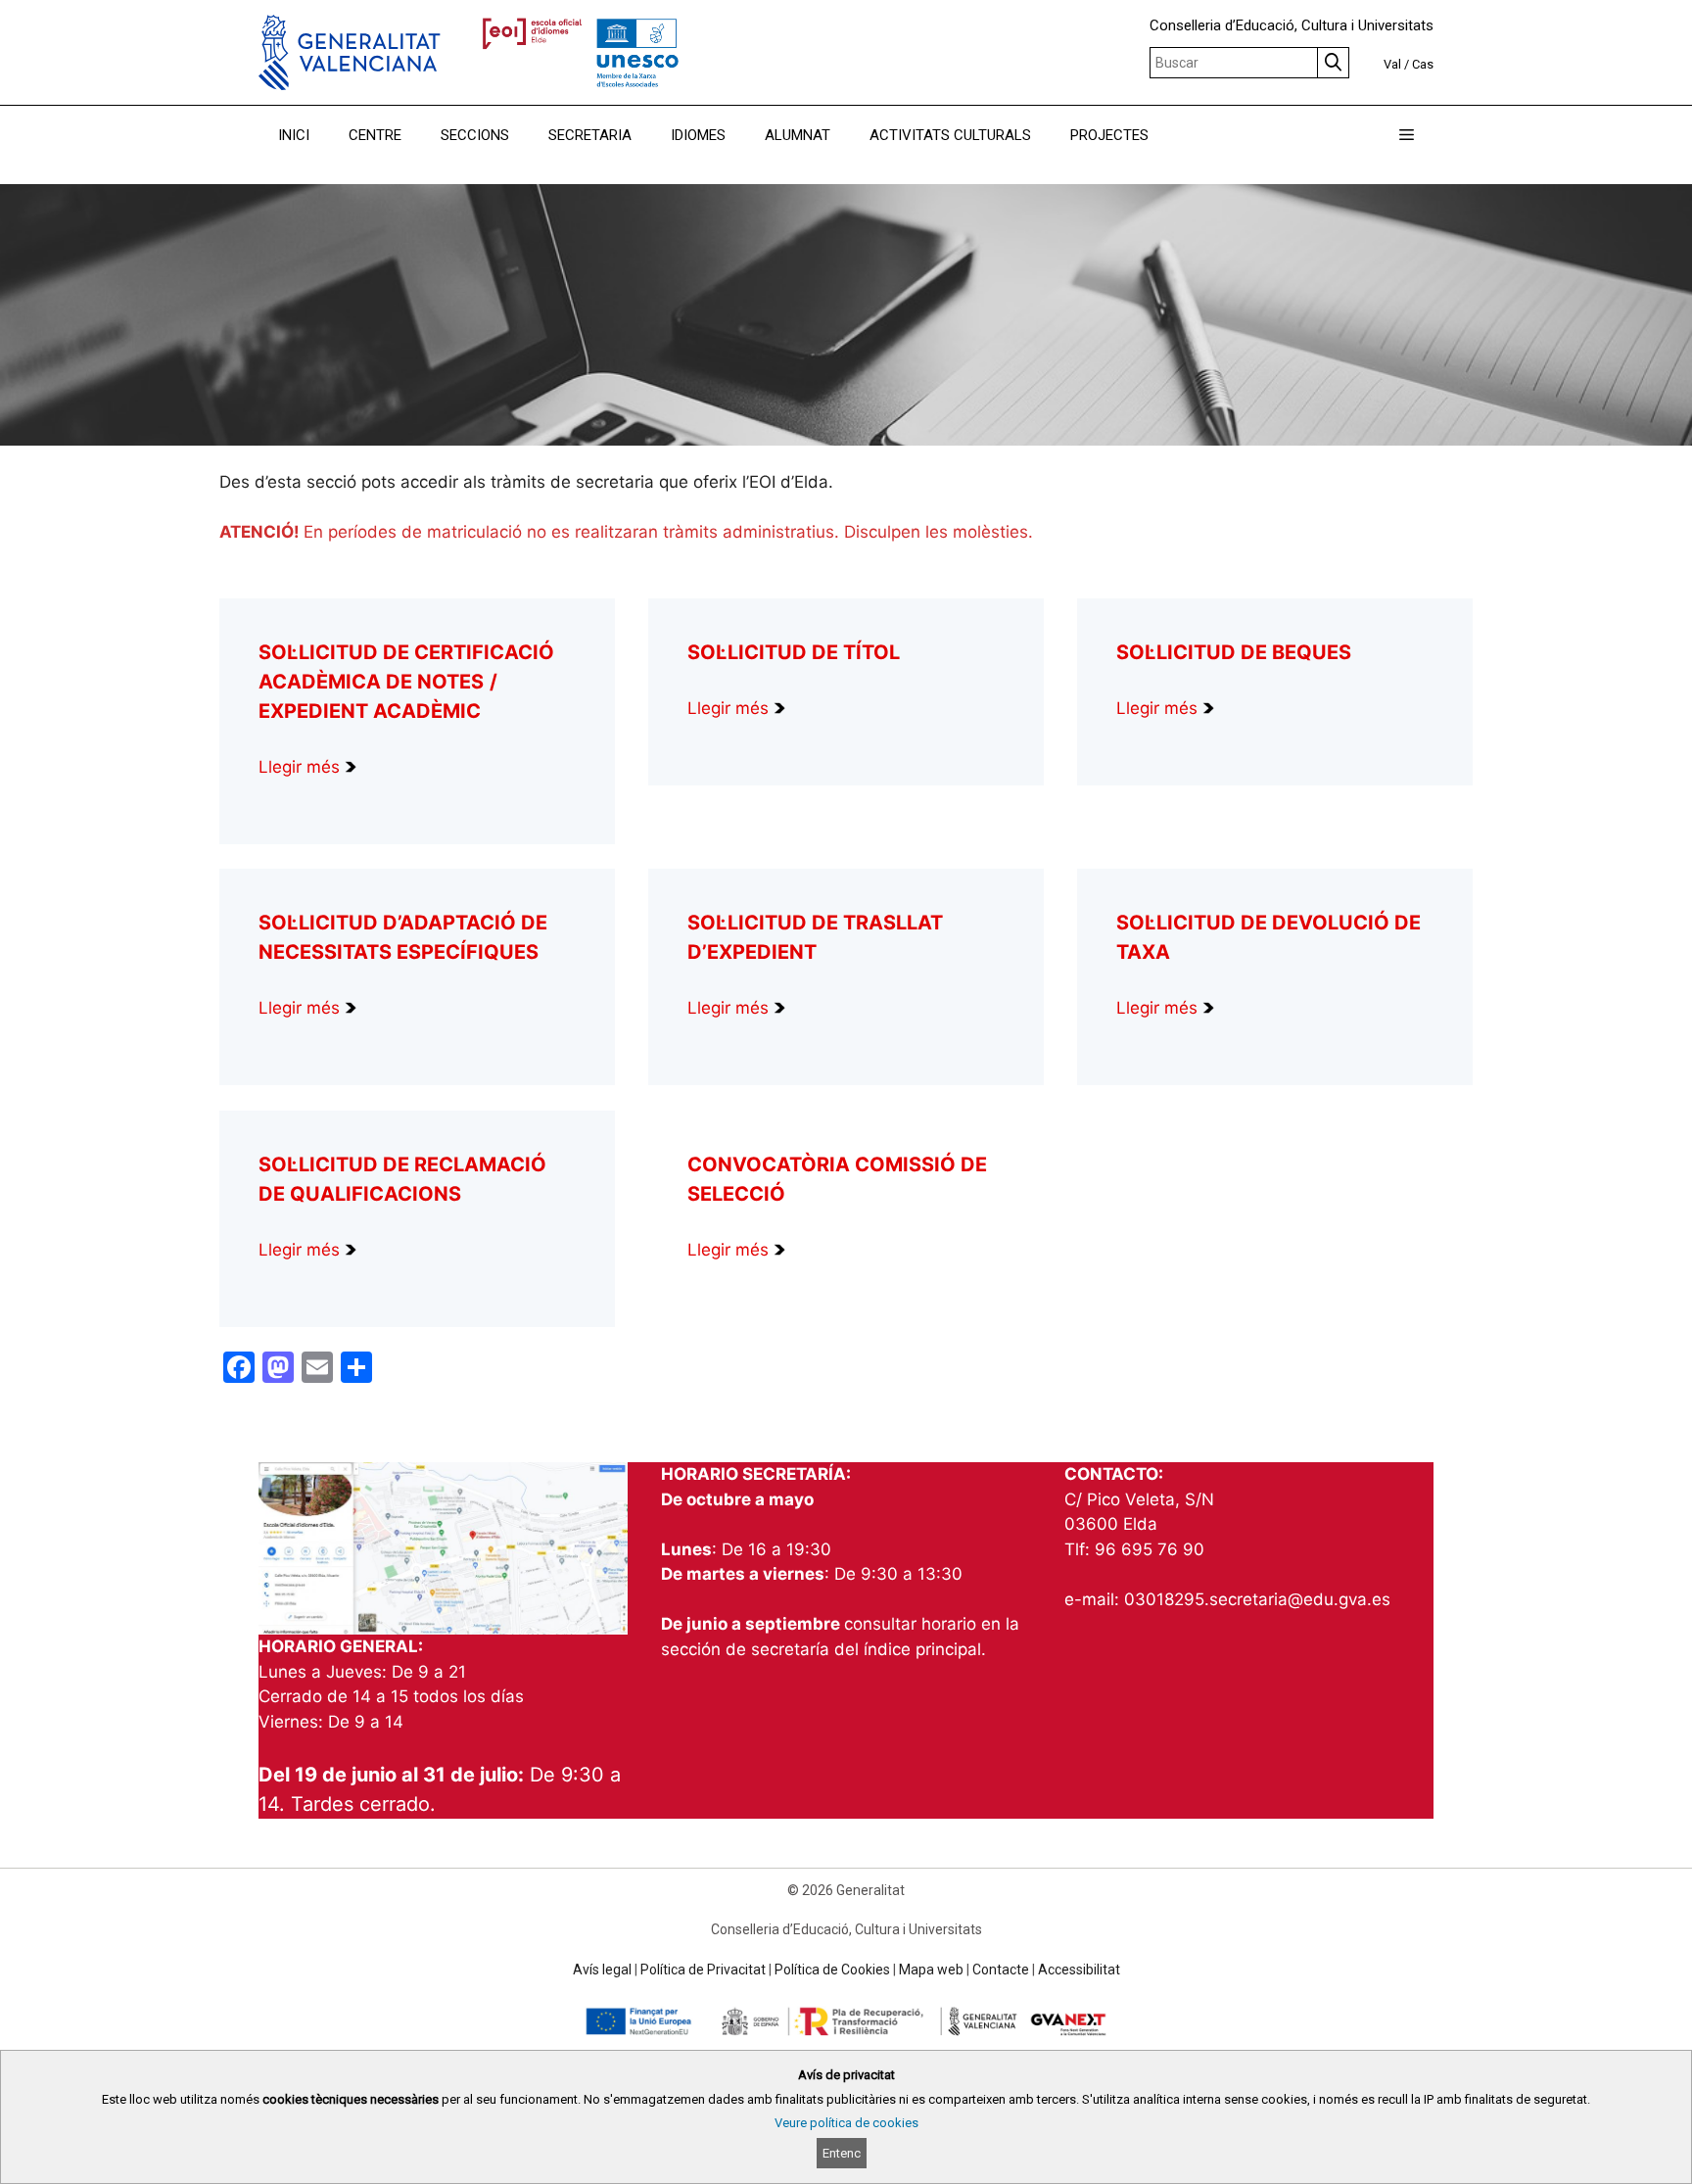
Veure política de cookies (846, 2123)
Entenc (842, 2152)
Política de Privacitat (703, 1970)
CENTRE (375, 135)
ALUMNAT (798, 135)
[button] (1407, 135)
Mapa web (931, 1970)
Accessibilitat (1079, 1970)
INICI (294, 135)
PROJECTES (1109, 135)
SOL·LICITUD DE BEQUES (1234, 652)
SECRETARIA (590, 135)
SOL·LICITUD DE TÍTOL (794, 652)
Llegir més (302, 767)
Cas (1423, 64)
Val (1392, 64)
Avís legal (602, 1970)
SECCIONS (475, 135)
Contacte (1001, 1970)
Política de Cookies (832, 1970)
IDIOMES (698, 135)
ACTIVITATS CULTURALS (950, 135)
